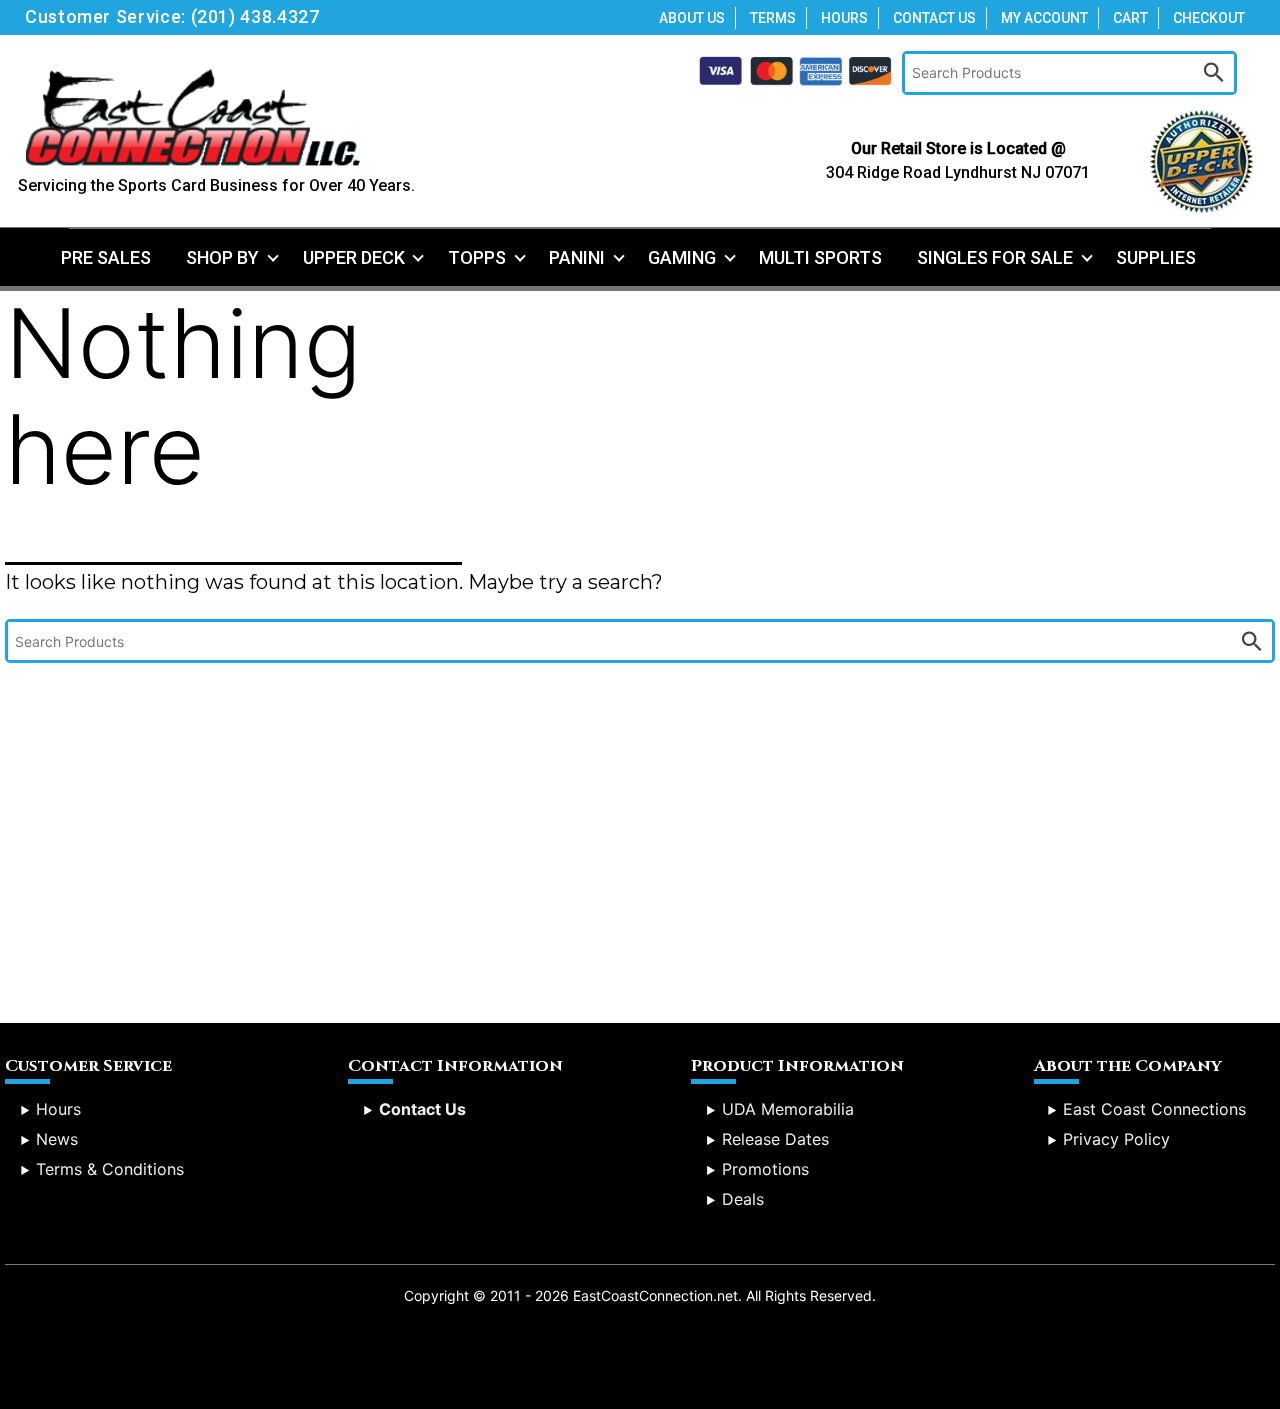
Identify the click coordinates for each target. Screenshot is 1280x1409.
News (57, 1139)
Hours (844, 18)
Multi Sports (820, 257)
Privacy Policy (1116, 1139)
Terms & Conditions (110, 1169)
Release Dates (775, 1139)
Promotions (765, 1169)
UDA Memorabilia (788, 1109)
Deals (743, 1199)
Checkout (1209, 18)
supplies (1156, 257)
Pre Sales (106, 257)
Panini (577, 257)
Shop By (222, 257)
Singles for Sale (995, 257)
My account (1044, 18)
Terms (773, 18)
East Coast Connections (1154, 1109)
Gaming (682, 257)
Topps (477, 257)
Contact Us (934, 18)
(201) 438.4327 (255, 16)
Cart (1130, 18)
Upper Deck (354, 257)
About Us (692, 18)
